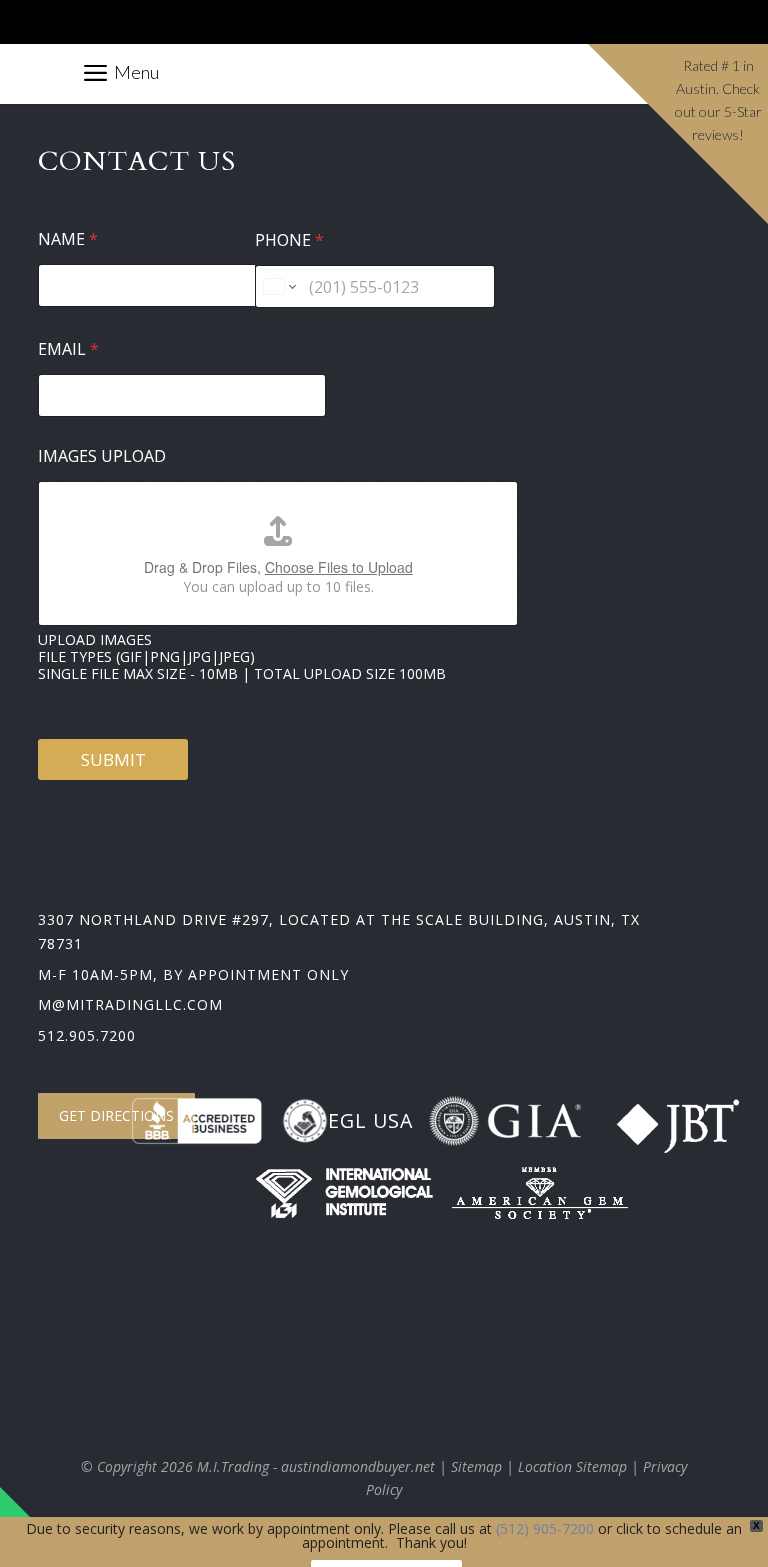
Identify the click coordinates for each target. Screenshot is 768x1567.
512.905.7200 (87, 1035)
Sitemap (476, 1466)
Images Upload (102, 456)
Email (68, 349)
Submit (113, 759)
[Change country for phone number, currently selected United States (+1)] (278, 286)
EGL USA (370, 1120)
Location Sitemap (572, 1466)
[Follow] (556, 27)
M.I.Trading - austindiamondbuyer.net (316, 1466)
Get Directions (116, 1115)
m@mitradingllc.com (130, 1004)
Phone (289, 240)
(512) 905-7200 (545, 1528)
